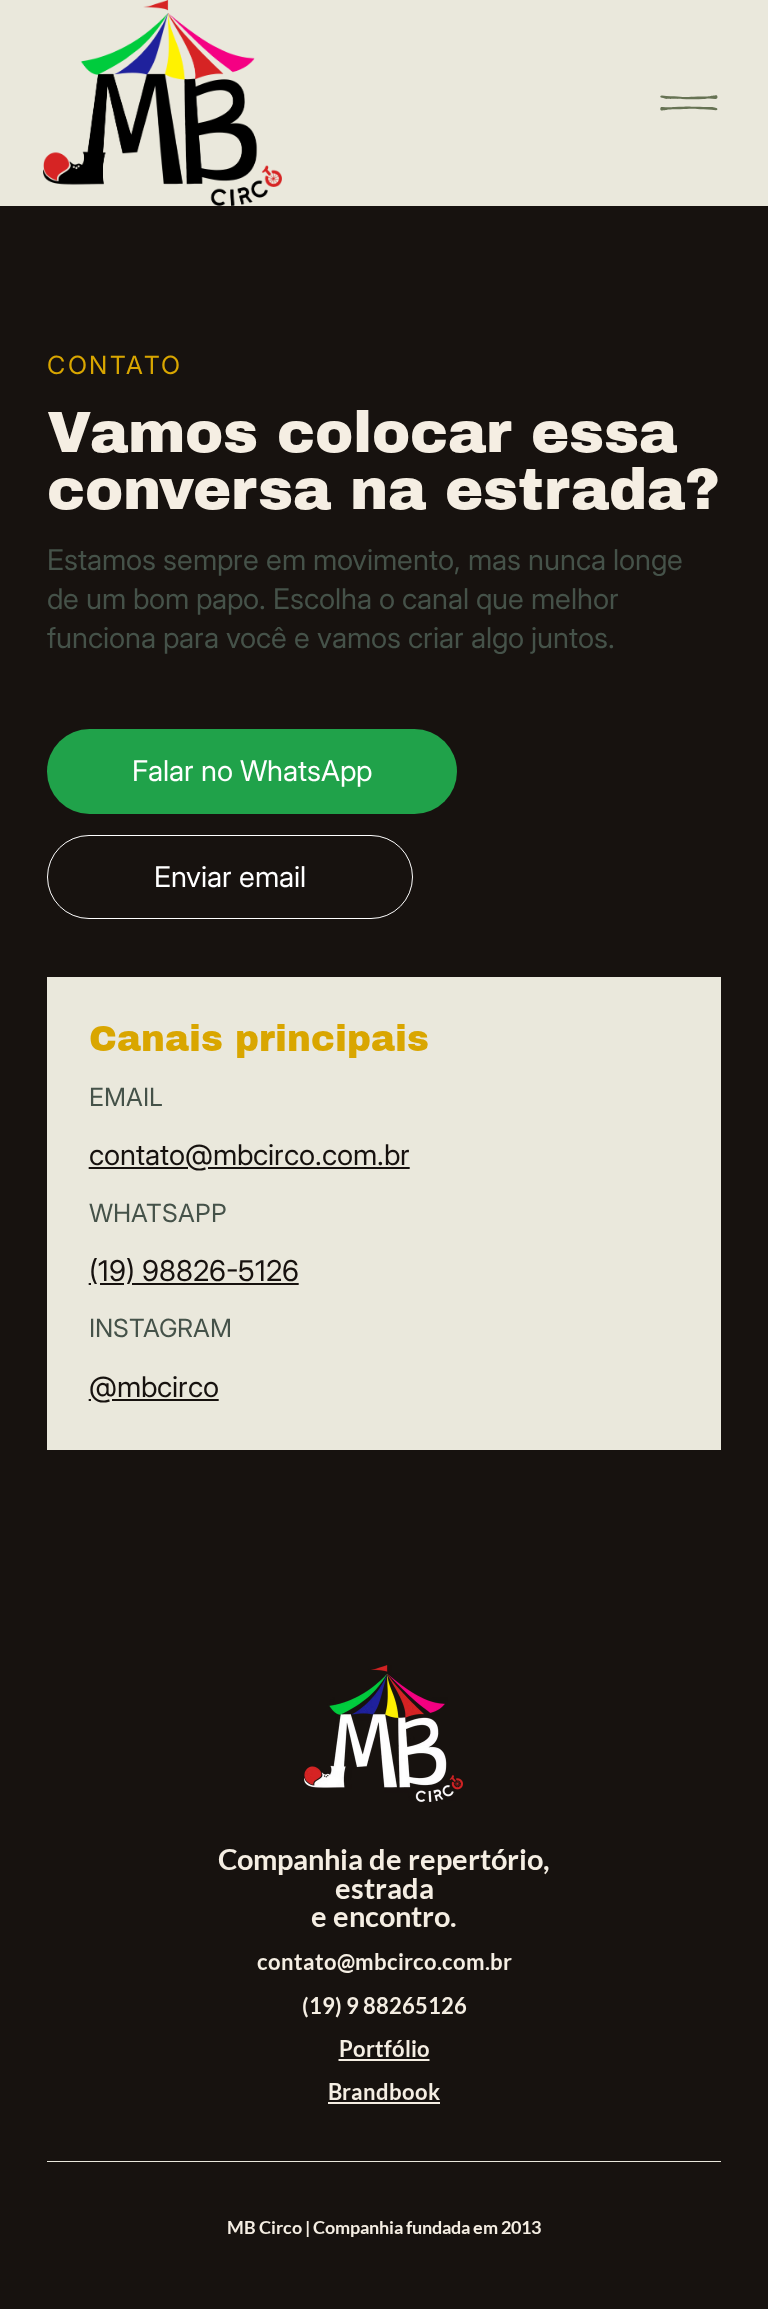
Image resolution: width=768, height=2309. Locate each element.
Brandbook (384, 2092)
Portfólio (384, 2049)
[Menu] (689, 103)
